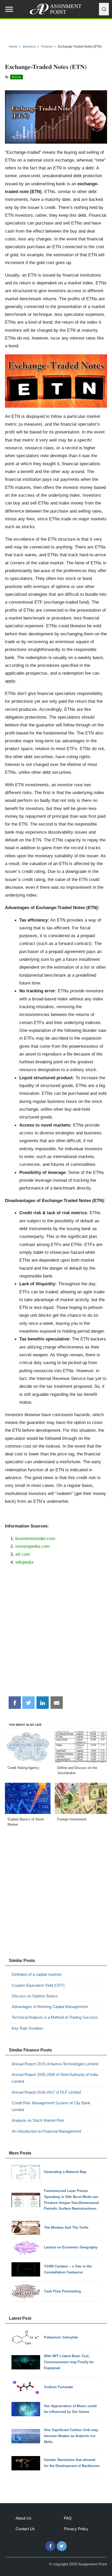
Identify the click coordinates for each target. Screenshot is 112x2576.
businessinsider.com (35, 1538)
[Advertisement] (56, 1633)
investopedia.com (32, 1546)
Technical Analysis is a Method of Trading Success (55, 2017)
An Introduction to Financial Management (46, 2131)
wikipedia (24, 1562)
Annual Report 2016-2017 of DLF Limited (46, 2092)
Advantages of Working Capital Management (50, 2007)
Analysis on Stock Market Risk (38, 2120)
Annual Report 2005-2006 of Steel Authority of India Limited (55, 2078)
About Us (24, 2518)
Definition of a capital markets (37, 1974)
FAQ (68, 2518)
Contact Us (25, 2529)
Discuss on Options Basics (35, 1996)
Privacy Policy (76, 2529)
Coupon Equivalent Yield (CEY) (38, 1985)
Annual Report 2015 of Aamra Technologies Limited (55, 2064)
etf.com (23, 1554)
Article (17, 77)
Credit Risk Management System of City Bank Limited (51, 2106)
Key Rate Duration (27, 2028)
